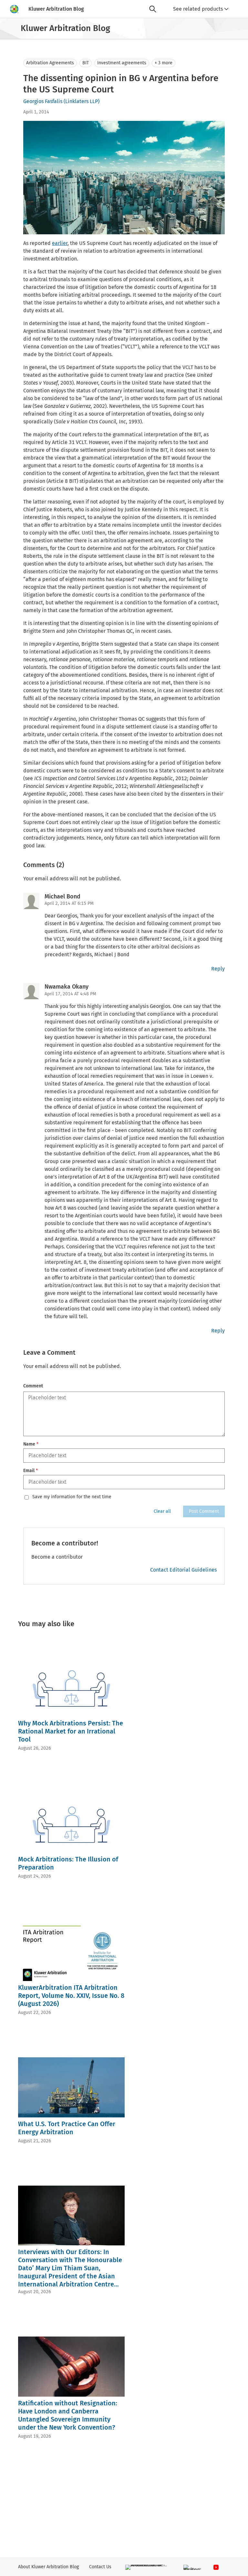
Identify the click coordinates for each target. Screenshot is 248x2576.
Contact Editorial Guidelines (183, 1570)
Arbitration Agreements (50, 63)
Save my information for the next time (72, 1497)
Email (31, 1471)
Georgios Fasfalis (43, 101)
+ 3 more (164, 63)
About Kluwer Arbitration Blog (48, 2567)
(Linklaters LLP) (82, 101)
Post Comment (204, 1511)
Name (31, 1444)
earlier (60, 243)
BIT (86, 63)
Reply (218, 969)
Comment (33, 1386)
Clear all (162, 1511)
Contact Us (100, 2567)
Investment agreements (122, 63)
